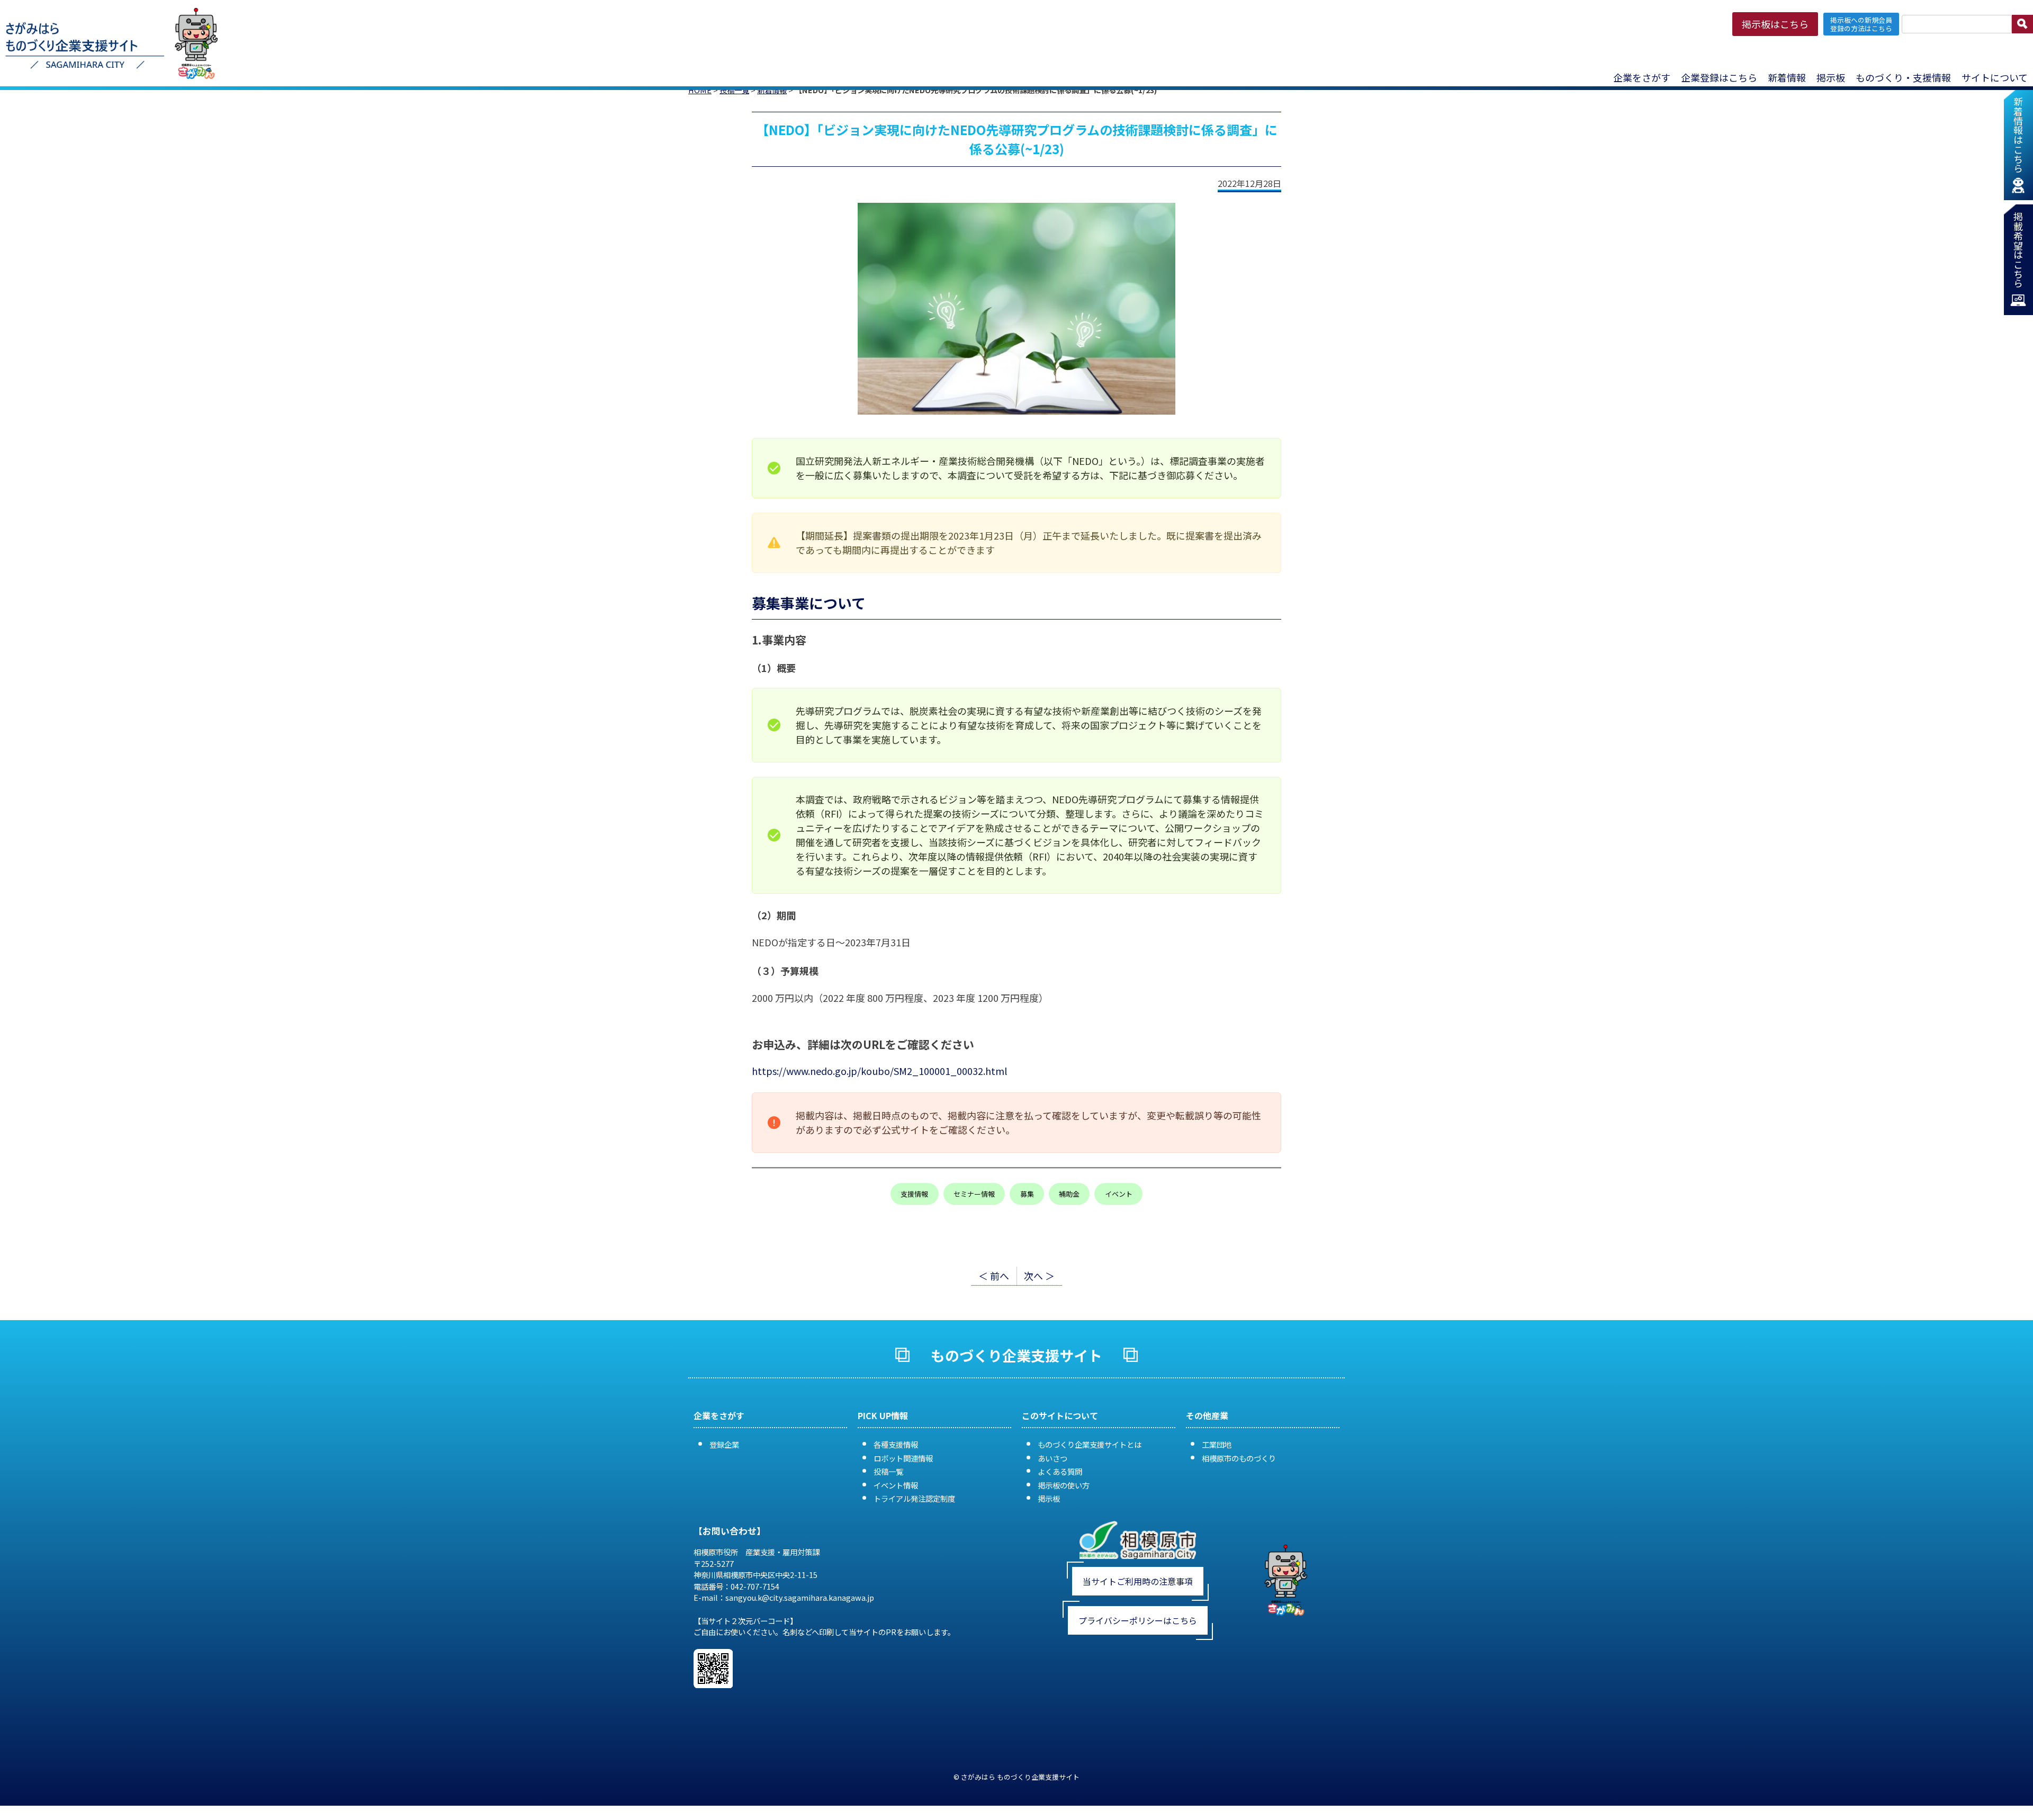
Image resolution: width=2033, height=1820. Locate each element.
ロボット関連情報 (903, 1458)
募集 (1027, 1194)
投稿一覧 (888, 1471)
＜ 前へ (994, 1276)
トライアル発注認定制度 (914, 1498)
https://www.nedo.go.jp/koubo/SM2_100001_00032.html (879, 1071)
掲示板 (1049, 1498)
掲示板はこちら (1775, 24)
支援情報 (914, 1194)
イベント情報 (896, 1485)
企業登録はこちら (1719, 77)
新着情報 (1787, 77)
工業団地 (1217, 1444)
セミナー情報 (974, 1194)
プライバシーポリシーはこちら (1138, 1620)
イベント (1119, 1194)
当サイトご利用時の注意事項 (1138, 1581)
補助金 (1069, 1194)
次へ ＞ (1039, 1276)
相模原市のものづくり (1239, 1458)
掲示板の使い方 (1064, 1485)
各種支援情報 (896, 1444)
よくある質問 (1060, 1471)
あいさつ (1053, 1458)
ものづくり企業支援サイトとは (1090, 1444)
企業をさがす (1642, 77)
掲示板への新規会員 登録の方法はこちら (1861, 24)
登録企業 (724, 1444)
